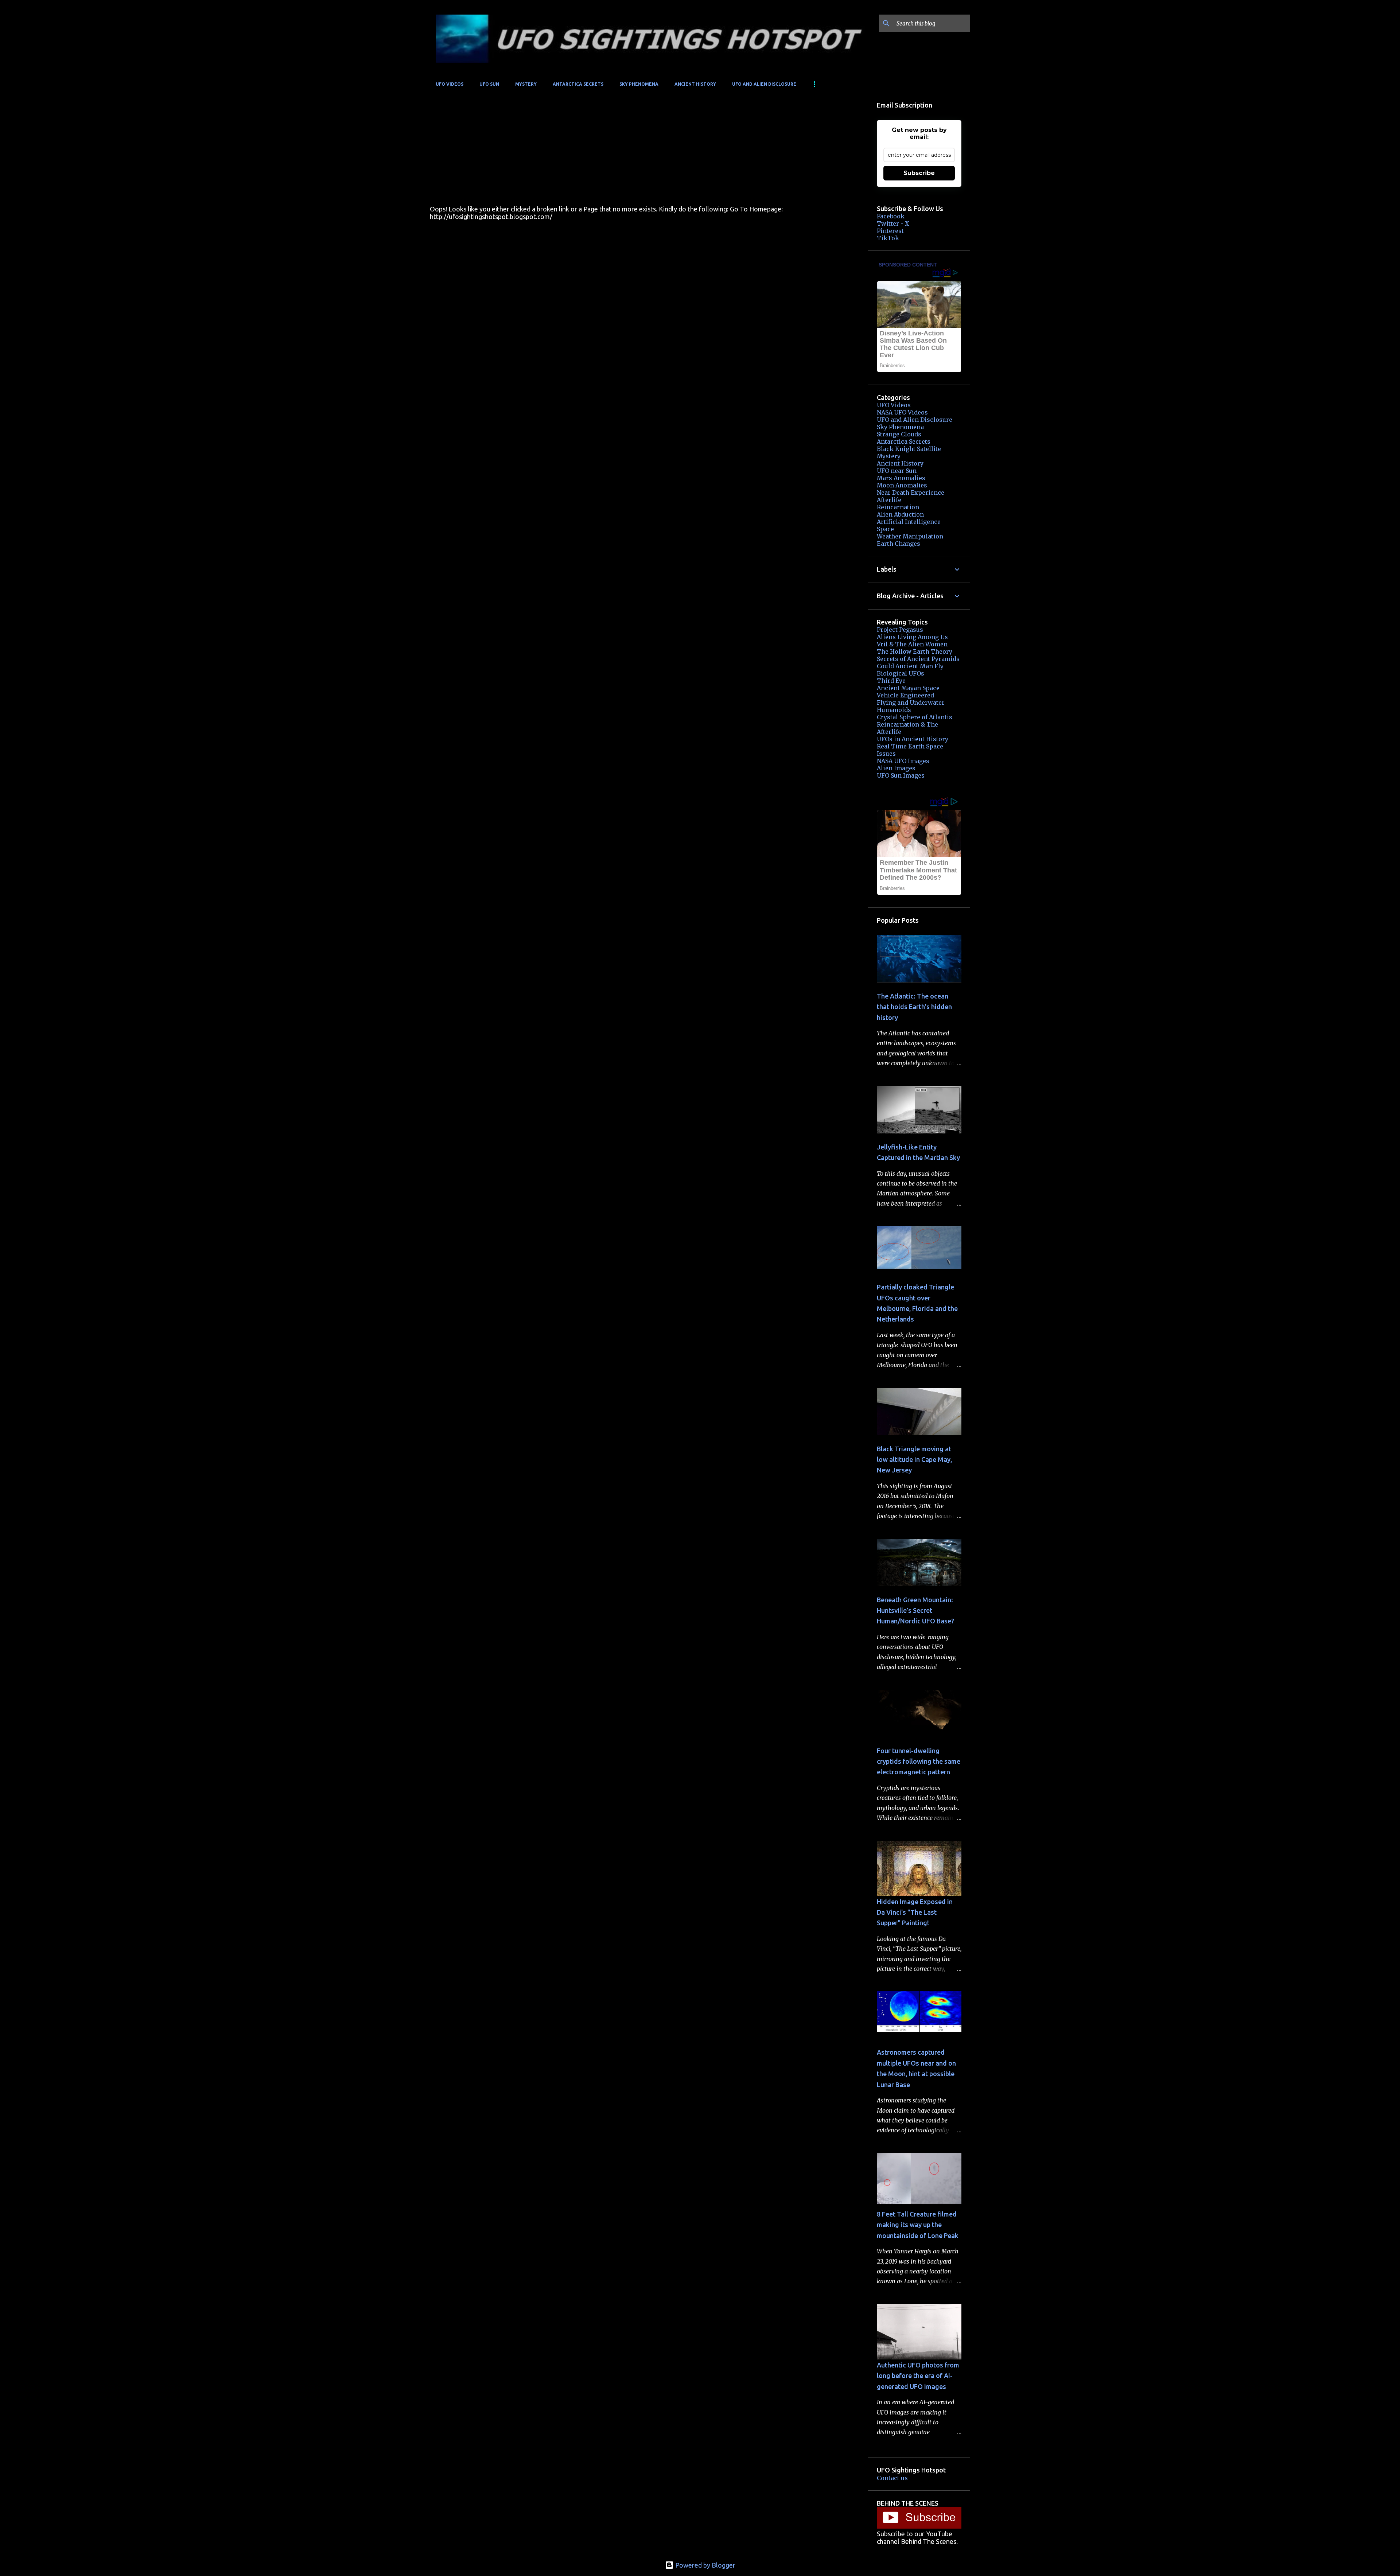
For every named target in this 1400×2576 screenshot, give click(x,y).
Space (885, 529)
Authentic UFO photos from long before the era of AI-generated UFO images (918, 2376)
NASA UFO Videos (902, 412)
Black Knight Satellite (909, 449)
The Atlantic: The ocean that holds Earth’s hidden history (914, 1007)
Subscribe (919, 173)
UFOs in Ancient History (913, 739)
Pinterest (890, 231)
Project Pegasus (900, 630)
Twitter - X (893, 223)
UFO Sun (489, 84)
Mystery (526, 84)
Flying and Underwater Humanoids (911, 706)
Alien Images (896, 768)
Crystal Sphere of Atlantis (915, 717)
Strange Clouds (899, 434)
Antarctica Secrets (578, 84)
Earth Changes (899, 544)
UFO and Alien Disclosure (764, 84)
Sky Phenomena (639, 84)
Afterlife (889, 500)
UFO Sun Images (901, 775)
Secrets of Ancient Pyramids (918, 659)
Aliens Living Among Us (912, 637)
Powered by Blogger (705, 2565)
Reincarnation (898, 507)
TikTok (888, 238)
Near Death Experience (911, 493)
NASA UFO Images (903, 761)
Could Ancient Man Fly (910, 666)
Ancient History (695, 84)
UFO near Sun (897, 471)
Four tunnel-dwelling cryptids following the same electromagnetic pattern (919, 1761)
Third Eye (891, 681)
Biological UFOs (901, 673)
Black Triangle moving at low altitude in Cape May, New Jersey (914, 1460)
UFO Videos (450, 84)
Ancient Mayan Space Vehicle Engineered (908, 692)
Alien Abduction (900, 514)
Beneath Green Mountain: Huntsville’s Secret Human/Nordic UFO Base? (915, 1610)
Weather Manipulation (910, 536)
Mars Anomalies (901, 478)
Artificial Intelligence (909, 522)
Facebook (891, 216)
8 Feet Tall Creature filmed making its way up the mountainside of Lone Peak (918, 2225)
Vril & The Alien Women (912, 644)
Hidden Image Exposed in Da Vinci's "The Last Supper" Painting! (915, 1912)
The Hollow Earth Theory (915, 651)
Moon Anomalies (902, 485)
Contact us (892, 2478)
